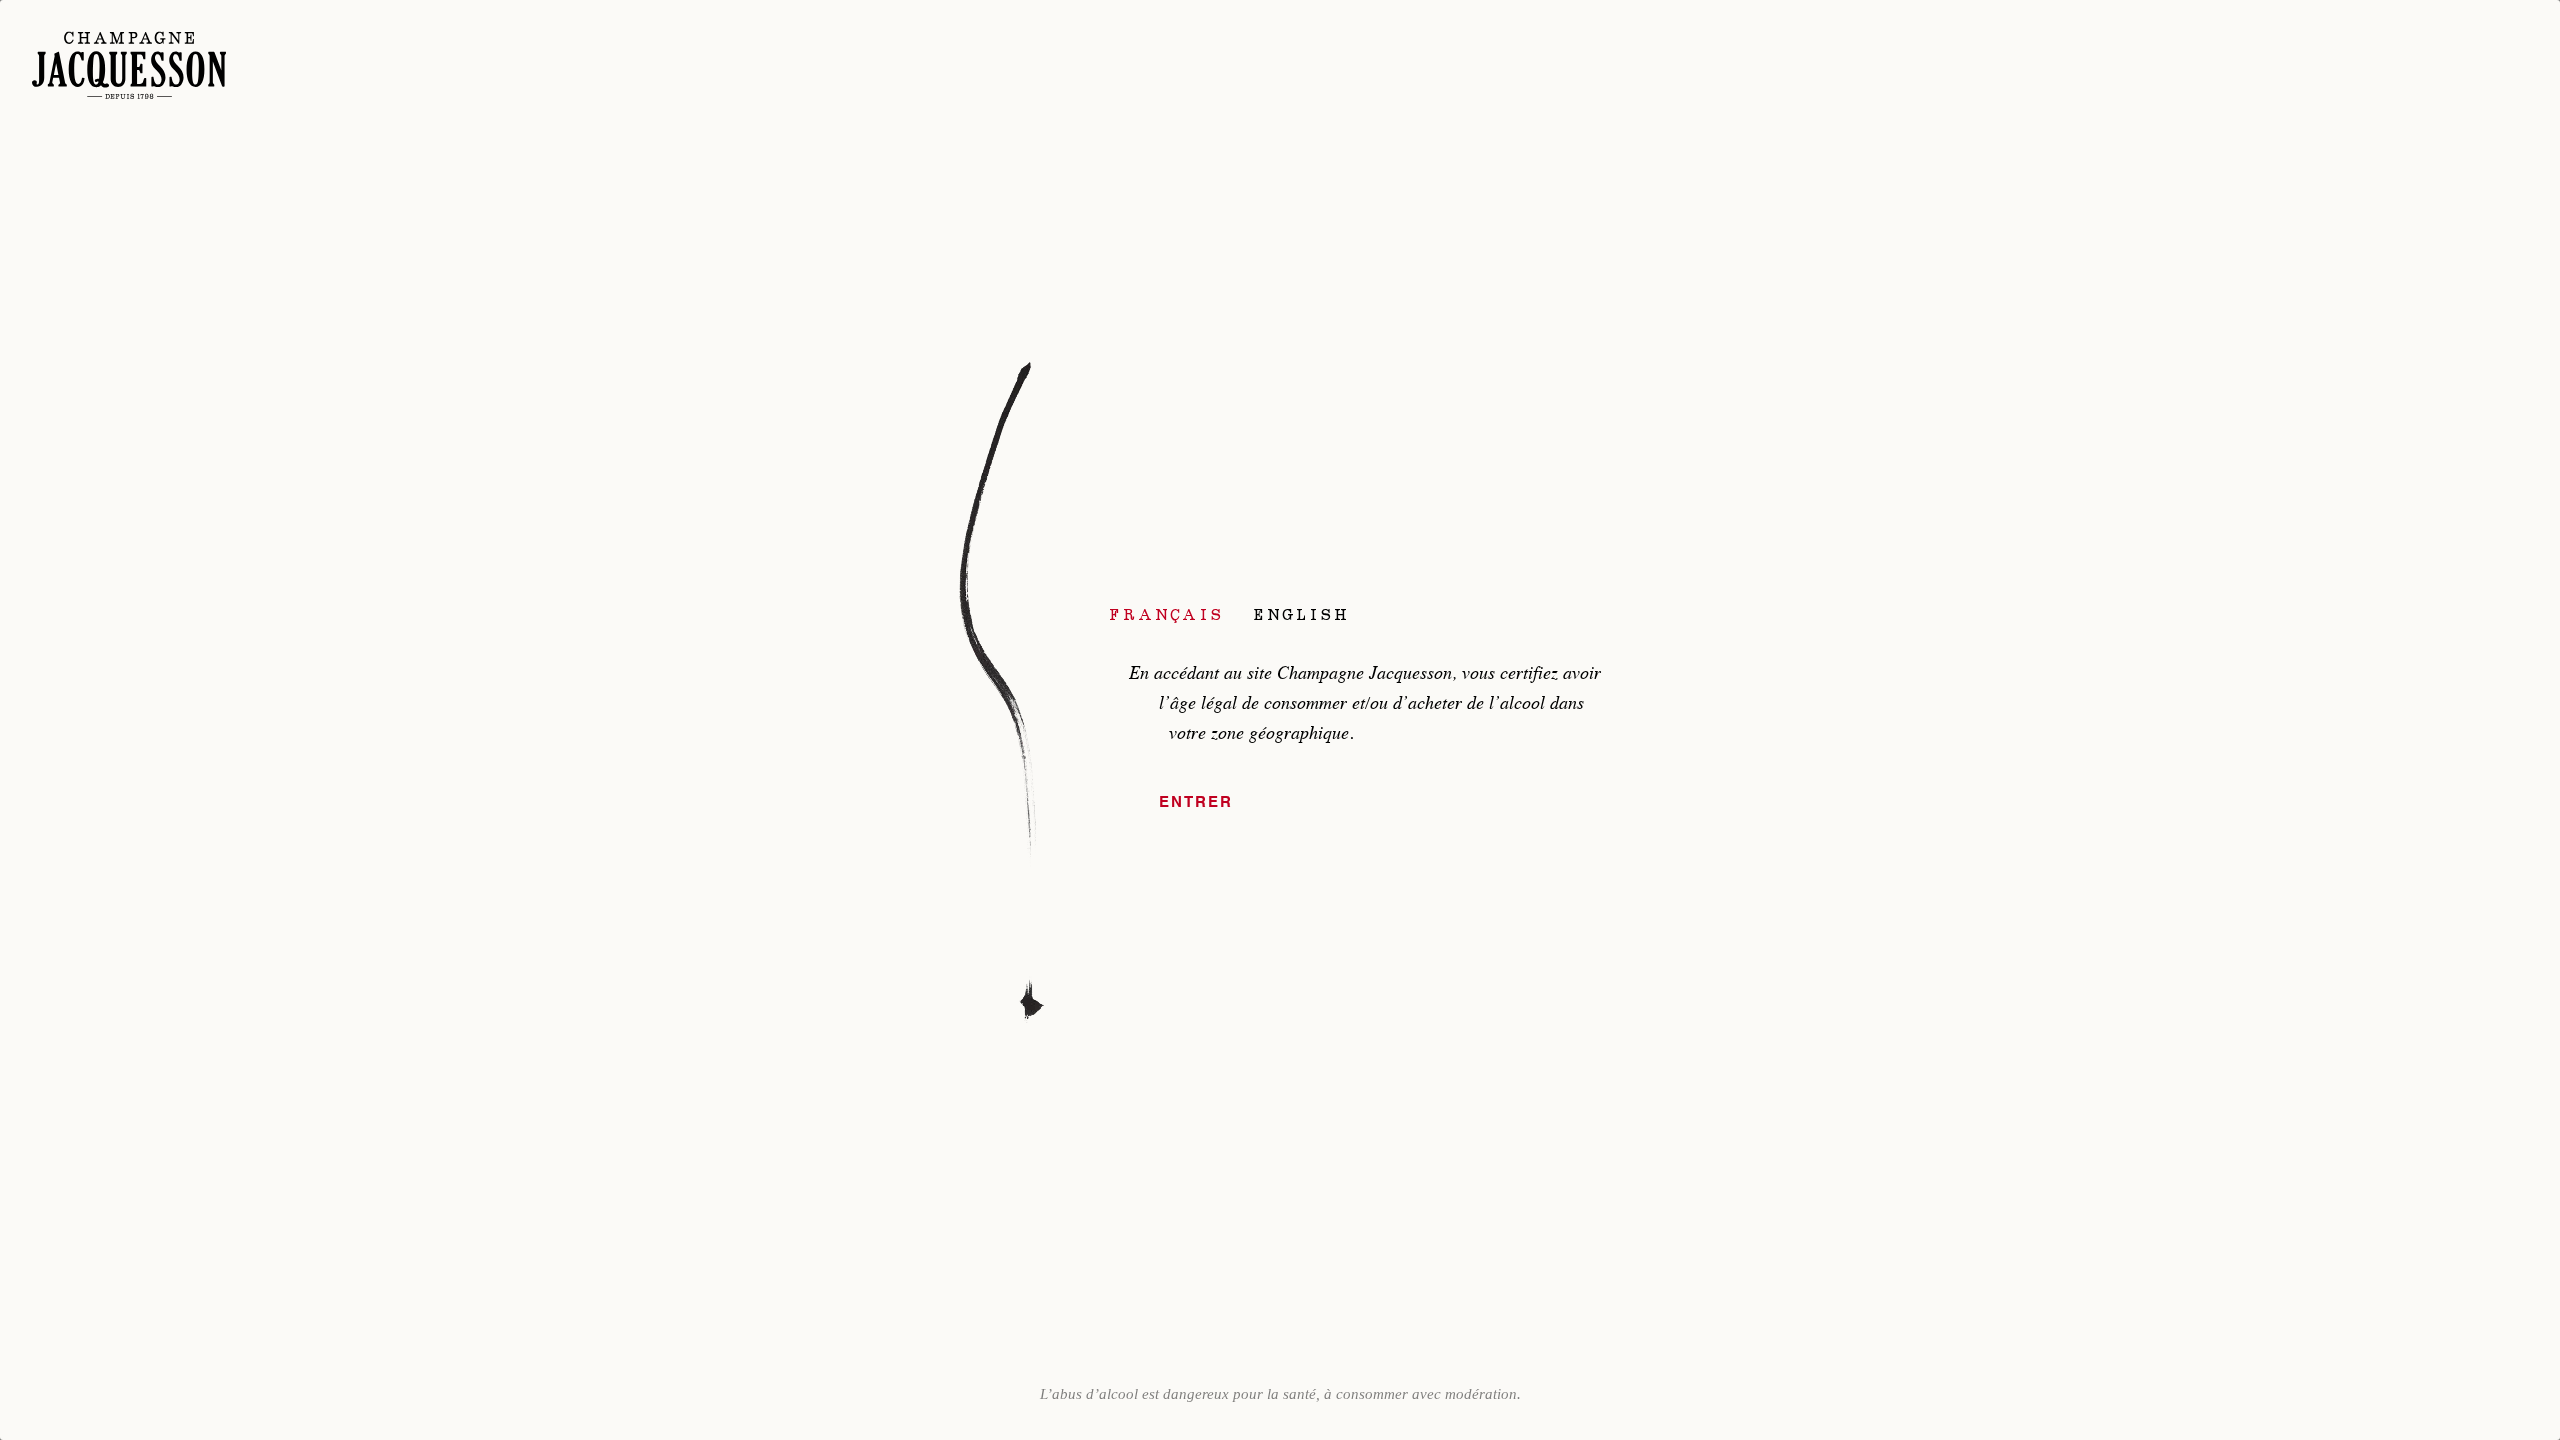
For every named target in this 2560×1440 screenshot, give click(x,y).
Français (1166, 614)
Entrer (1196, 802)
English (1302, 614)
